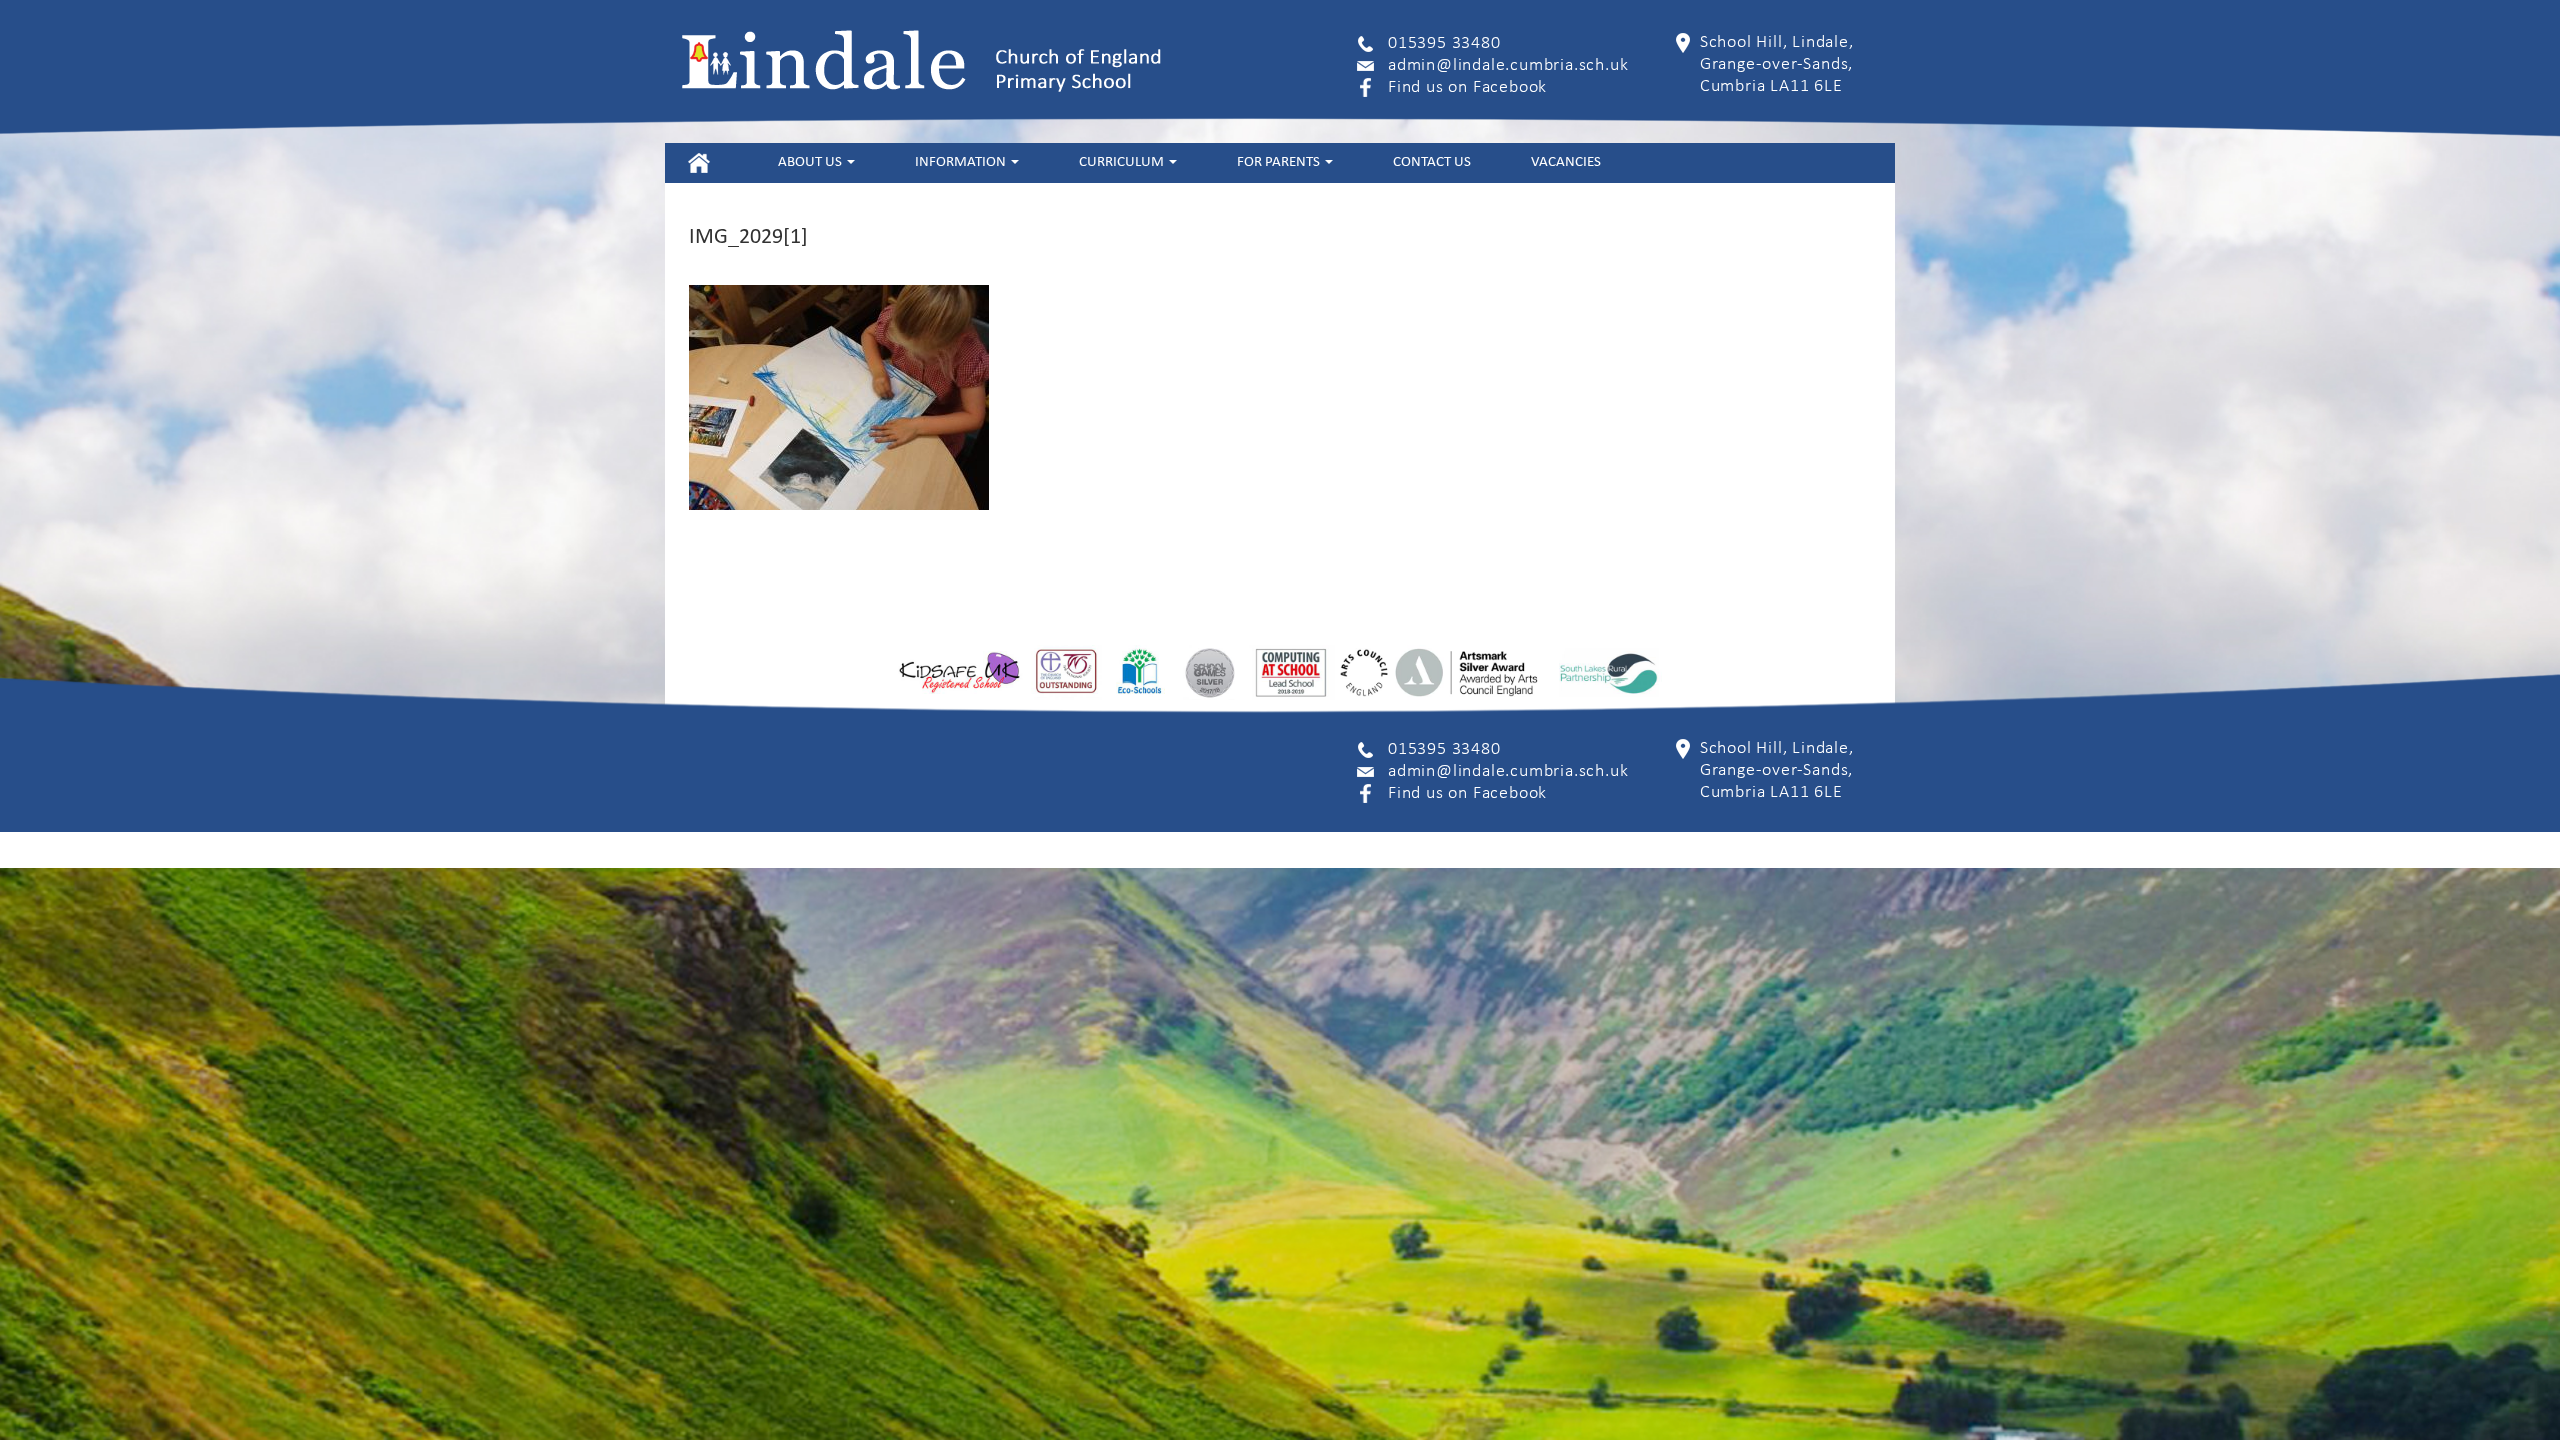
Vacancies (1566, 162)
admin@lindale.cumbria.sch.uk (1508, 65)
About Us (811, 162)
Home (698, 162)
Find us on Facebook (1467, 87)
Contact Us (1432, 162)
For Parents (1280, 162)
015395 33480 (1444, 43)
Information (962, 162)
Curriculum (1123, 162)
